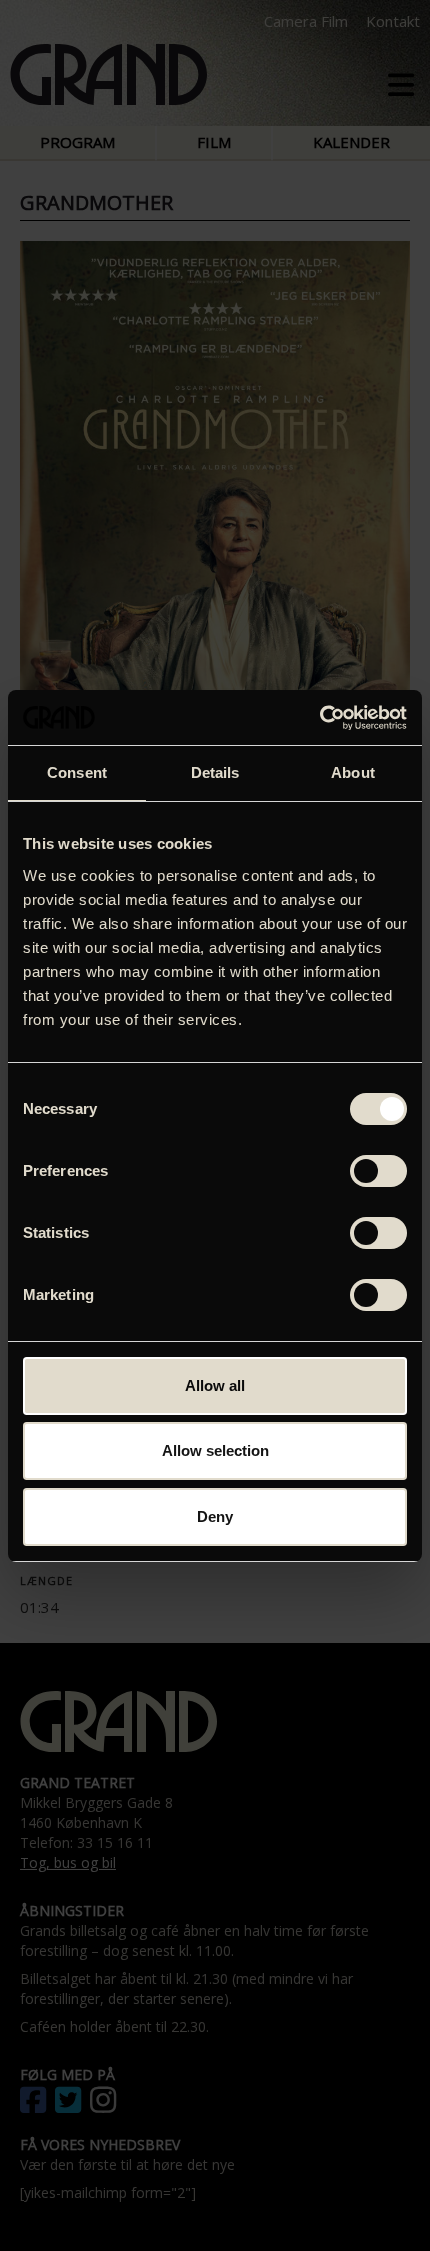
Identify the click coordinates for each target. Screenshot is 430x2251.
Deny (215, 1516)
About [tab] (353, 772)
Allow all (215, 1385)
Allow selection (215, 1450)
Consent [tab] (77, 772)
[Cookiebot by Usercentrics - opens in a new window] (319, 718)
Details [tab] (215, 772)
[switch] (378, 1171)
